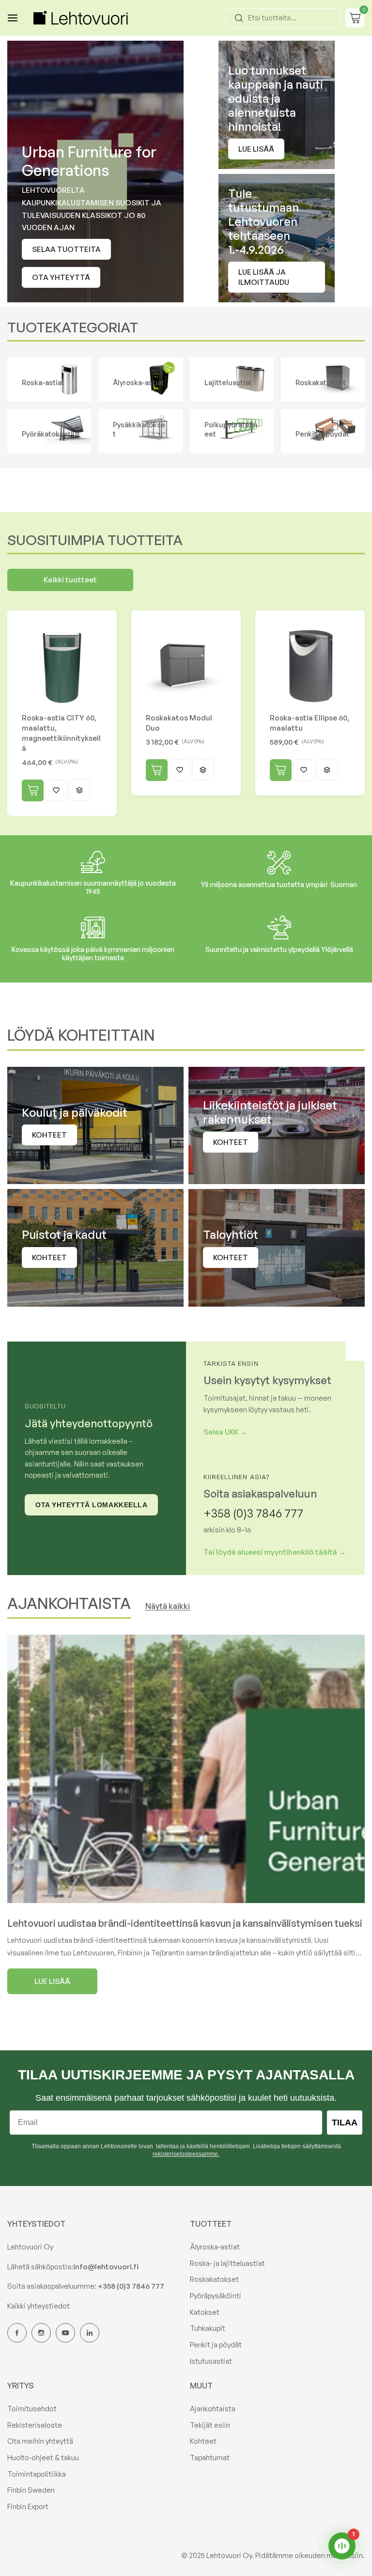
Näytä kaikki (168, 1606)
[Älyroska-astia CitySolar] (140, 380)
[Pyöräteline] (232, 431)
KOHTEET (231, 1142)
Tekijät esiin (210, 2425)
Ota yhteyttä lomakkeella (91, 1505)
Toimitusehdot (32, 2409)
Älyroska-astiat (215, 2247)
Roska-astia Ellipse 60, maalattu (310, 723)
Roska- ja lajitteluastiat (227, 2263)
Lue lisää (256, 149)
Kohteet (203, 2441)
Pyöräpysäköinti (216, 2296)
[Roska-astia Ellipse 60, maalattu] (310, 665)
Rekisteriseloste (35, 2425)
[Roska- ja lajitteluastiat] (49, 380)
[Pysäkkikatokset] (140, 431)
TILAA (345, 2123)
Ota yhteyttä (61, 277)
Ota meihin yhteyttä (40, 2441)
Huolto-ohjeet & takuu (43, 2458)
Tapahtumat (210, 2458)
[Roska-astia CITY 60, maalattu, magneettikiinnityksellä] (62, 665)
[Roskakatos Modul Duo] (186, 665)
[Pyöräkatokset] (49, 431)
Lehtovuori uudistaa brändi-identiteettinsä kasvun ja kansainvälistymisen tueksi (185, 1923)
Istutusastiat (211, 2361)
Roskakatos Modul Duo (179, 723)
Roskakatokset (214, 2279)
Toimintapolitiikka (37, 2474)
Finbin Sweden (31, 2490)
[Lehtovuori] (82, 18)
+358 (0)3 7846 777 (253, 1513)
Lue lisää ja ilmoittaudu (264, 277)
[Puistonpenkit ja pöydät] (323, 431)
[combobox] (283, 18)
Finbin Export (28, 2506)
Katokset (205, 2312)
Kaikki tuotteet (70, 580)
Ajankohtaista (213, 2409)
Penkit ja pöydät (216, 2345)
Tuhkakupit (208, 2328)
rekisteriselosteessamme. (186, 2154)
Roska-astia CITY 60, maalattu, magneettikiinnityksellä (61, 733)
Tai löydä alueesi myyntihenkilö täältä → (275, 1552)
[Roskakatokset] (323, 380)
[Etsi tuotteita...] (239, 18)
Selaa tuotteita (66, 249)
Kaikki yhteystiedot (39, 2306)
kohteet (49, 1135)
